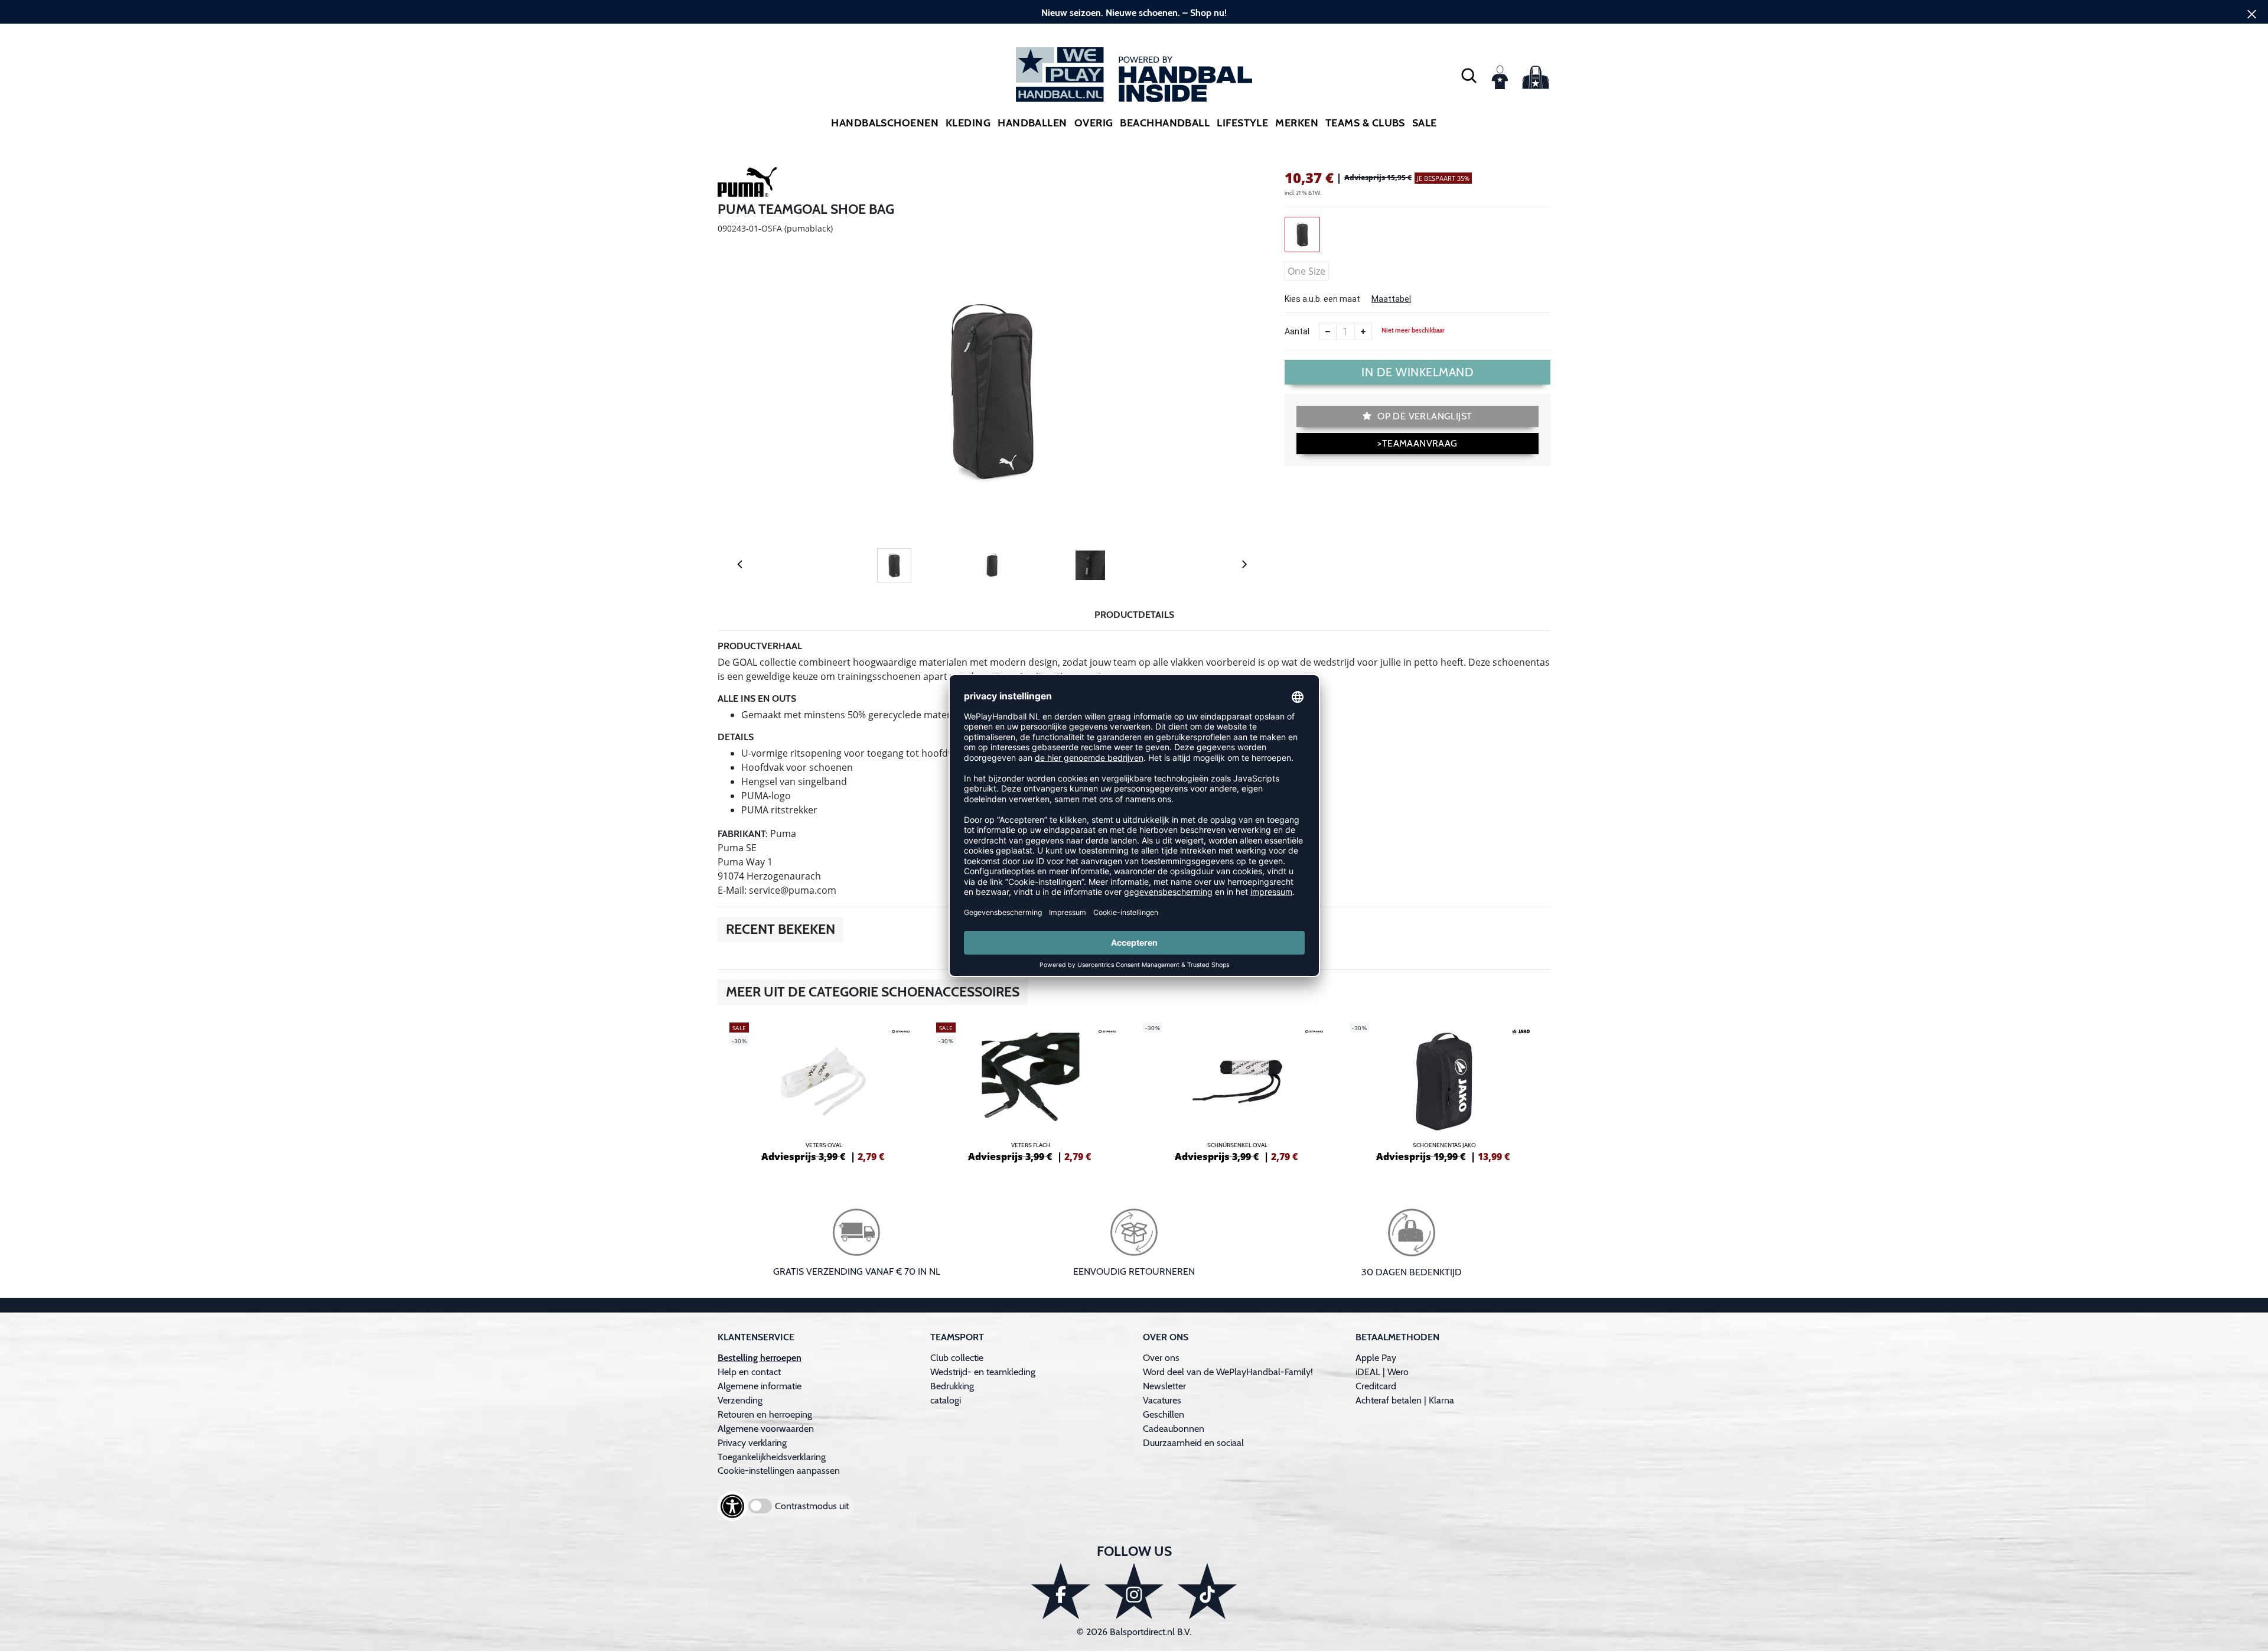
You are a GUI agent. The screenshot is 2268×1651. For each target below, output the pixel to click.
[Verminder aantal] (1328, 331)
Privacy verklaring (752, 1443)
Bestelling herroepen (760, 1358)
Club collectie (957, 1358)
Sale (1425, 123)
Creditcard (1376, 1386)
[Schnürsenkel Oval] (1237, 1090)
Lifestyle (1242, 123)
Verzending (740, 1400)
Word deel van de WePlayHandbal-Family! (1228, 1372)
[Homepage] (1134, 75)
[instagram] (1134, 1591)
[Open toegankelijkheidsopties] (732, 1506)
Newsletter (1164, 1386)
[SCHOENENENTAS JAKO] (1444, 1090)
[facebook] (1061, 1591)
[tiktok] (1207, 1591)
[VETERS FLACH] (1031, 1090)
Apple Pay (1376, 1358)
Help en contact (749, 1372)
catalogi (946, 1400)
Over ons (1161, 1358)
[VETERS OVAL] (824, 1090)
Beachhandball (1165, 123)
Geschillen (1164, 1414)
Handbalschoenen (885, 123)
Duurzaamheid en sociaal (1193, 1443)
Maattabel (1391, 299)
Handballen (1032, 123)
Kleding (968, 123)
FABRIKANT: (743, 834)
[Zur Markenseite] (747, 184)
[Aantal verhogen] (1363, 331)
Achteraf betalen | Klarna (1405, 1400)
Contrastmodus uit (812, 1506)
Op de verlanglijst (1424, 416)
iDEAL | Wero (1382, 1372)
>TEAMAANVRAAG (1417, 443)
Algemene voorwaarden (766, 1429)
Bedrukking (952, 1386)
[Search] (1469, 75)
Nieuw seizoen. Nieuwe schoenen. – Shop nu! (1134, 13)
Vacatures (1162, 1400)
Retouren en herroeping (765, 1414)
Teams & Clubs (1365, 123)
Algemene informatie (760, 1386)
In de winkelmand (1417, 372)
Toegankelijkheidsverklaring (772, 1457)
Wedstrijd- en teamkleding (983, 1372)
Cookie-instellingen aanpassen (779, 1471)
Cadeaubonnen (1174, 1429)
